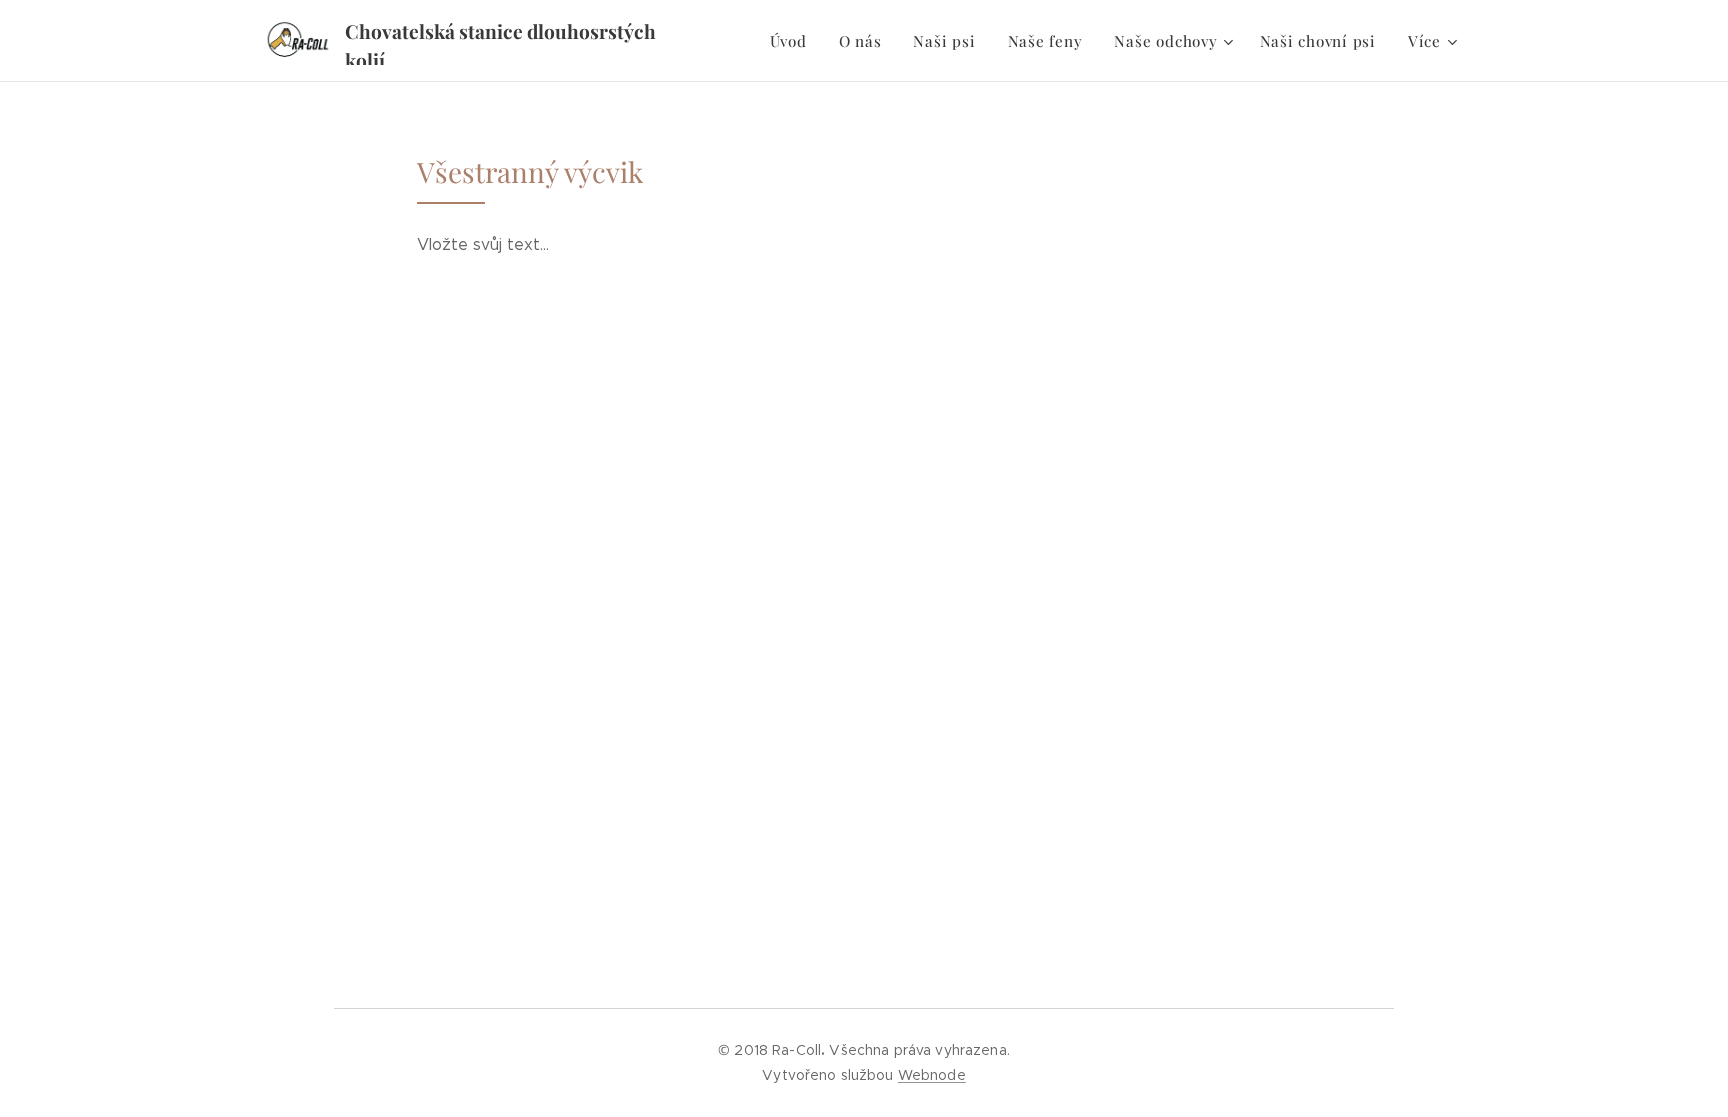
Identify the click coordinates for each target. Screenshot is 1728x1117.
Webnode (932, 1075)
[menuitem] (794, 41)
